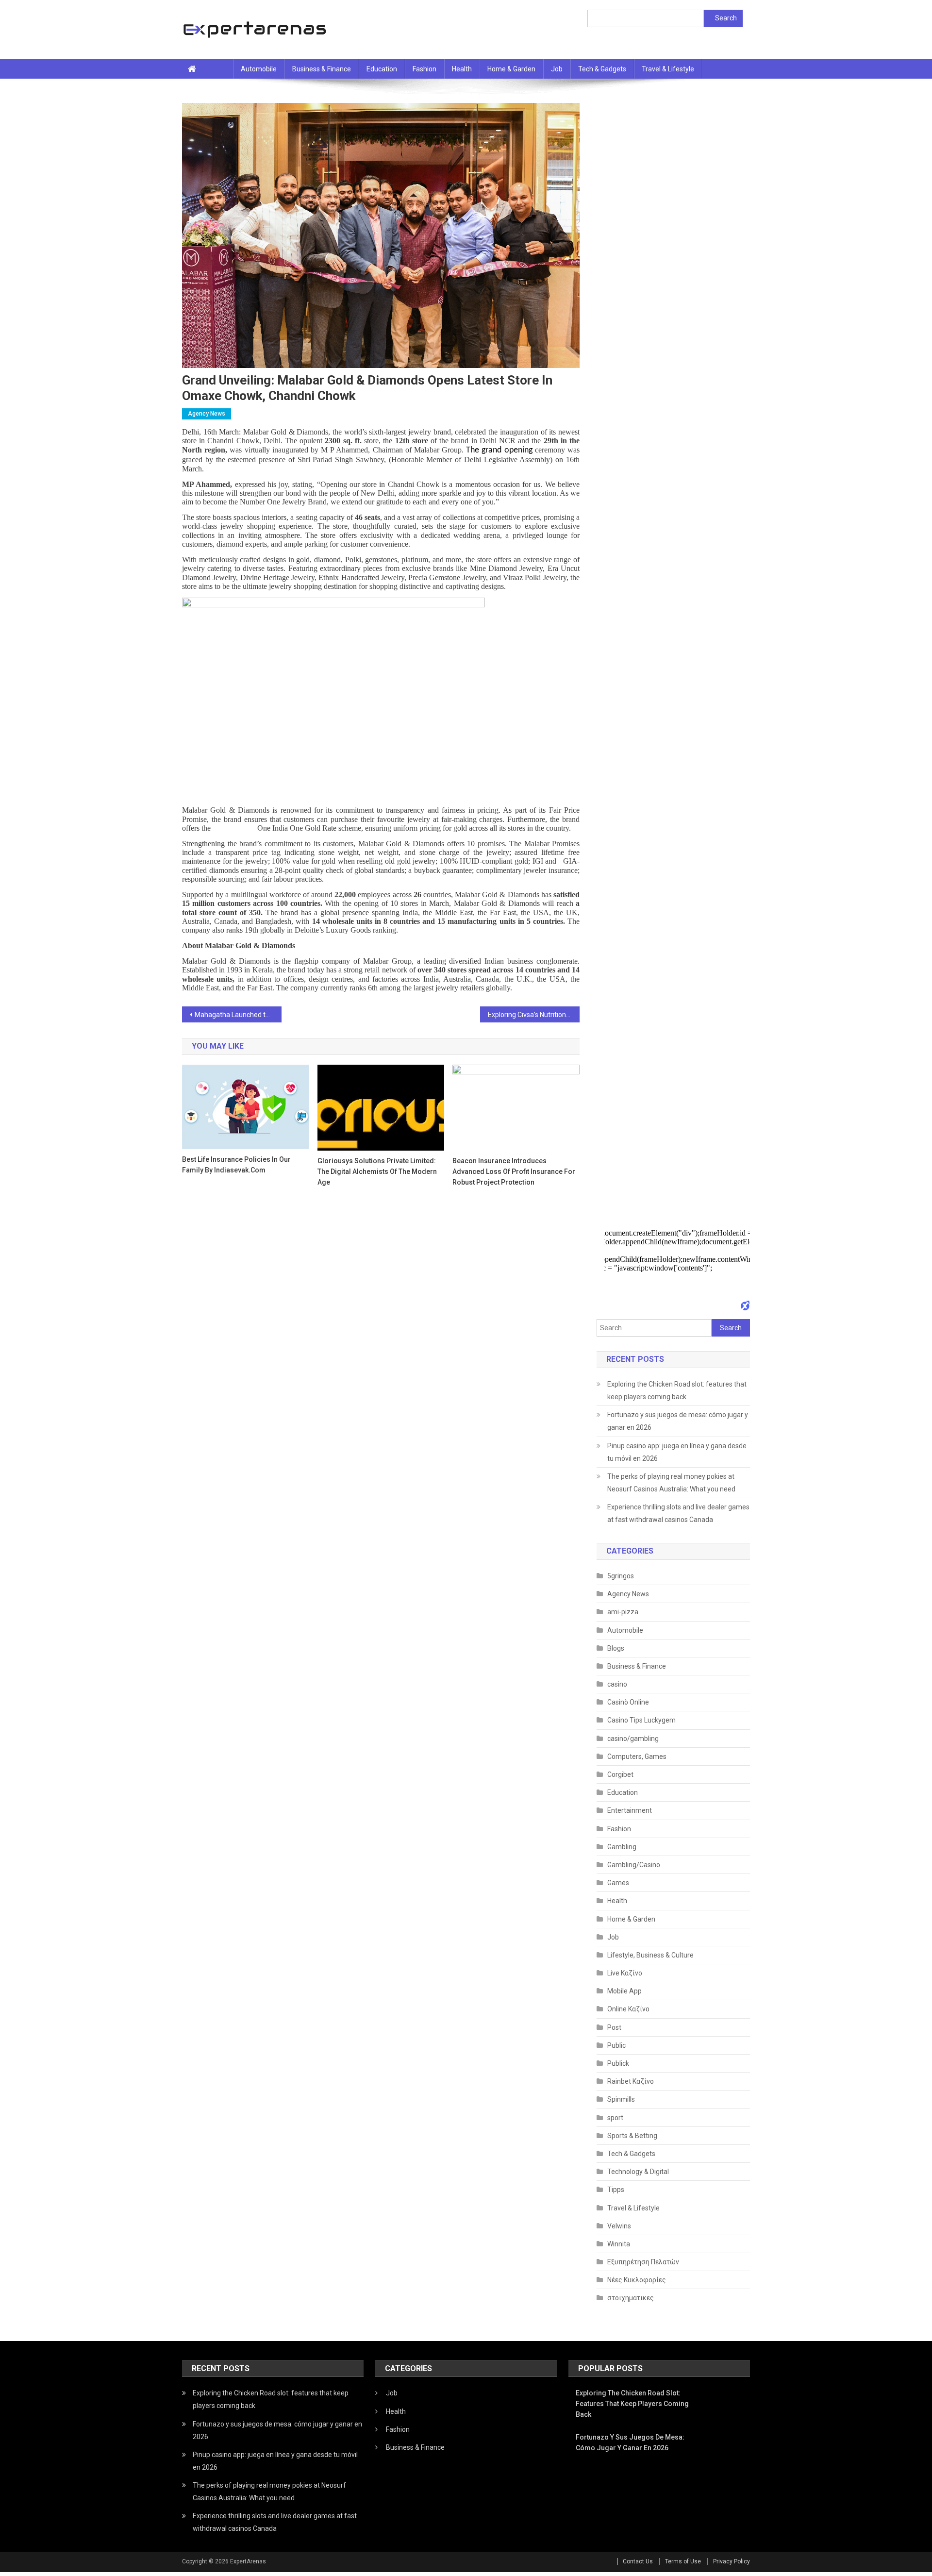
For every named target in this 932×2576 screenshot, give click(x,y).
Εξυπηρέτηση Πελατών (643, 2262)
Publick (618, 2063)
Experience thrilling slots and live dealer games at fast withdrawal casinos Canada (678, 1513)
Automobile (259, 69)
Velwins (619, 2226)
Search (726, 18)
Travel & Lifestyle (668, 69)
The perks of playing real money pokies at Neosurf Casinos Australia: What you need (671, 1483)
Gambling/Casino (634, 1865)
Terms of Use (683, 2561)
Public (616, 2045)
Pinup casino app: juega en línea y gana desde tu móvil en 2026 (677, 1452)
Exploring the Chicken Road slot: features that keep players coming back (677, 1390)
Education (382, 69)
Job (557, 69)
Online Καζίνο (628, 2009)
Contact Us (638, 2561)
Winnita (619, 2244)
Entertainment (630, 1810)
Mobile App (624, 1991)
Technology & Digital (638, 2172)
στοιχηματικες (631, 2298)
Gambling (622, 1847)
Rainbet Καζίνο (631, 2081)
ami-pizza (623, 1612)
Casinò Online (628, 1702)
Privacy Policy (732, 2561)
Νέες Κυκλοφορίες (637, 2280)
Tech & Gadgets (602, 69)
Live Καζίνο (625, 1973)
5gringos (621, 1576)
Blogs (616, 1648)
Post (614, 2027)
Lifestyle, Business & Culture (650, 1955)
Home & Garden (511, 69)
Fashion (424, 69)
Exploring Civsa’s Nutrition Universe (534, 1015)
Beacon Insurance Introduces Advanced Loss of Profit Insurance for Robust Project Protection (514, 1171)
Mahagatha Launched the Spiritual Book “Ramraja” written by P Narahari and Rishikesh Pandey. (238, 1015)
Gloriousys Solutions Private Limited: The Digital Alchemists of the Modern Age (377, 1171)
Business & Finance (322, 69)
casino (617, 1684)
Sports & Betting (632, 2136)
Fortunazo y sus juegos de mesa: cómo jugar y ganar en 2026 (678, 1421)
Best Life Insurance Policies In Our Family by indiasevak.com (236, 1165)
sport (615, 2118)
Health (462, 69)
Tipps (616, 2190)
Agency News (207, 414)
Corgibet (620, 1774)
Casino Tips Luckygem (641, 1720)
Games (618, 1883)
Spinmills (621, 2099)
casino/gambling (633, 1739)
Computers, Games (637, 1756)
